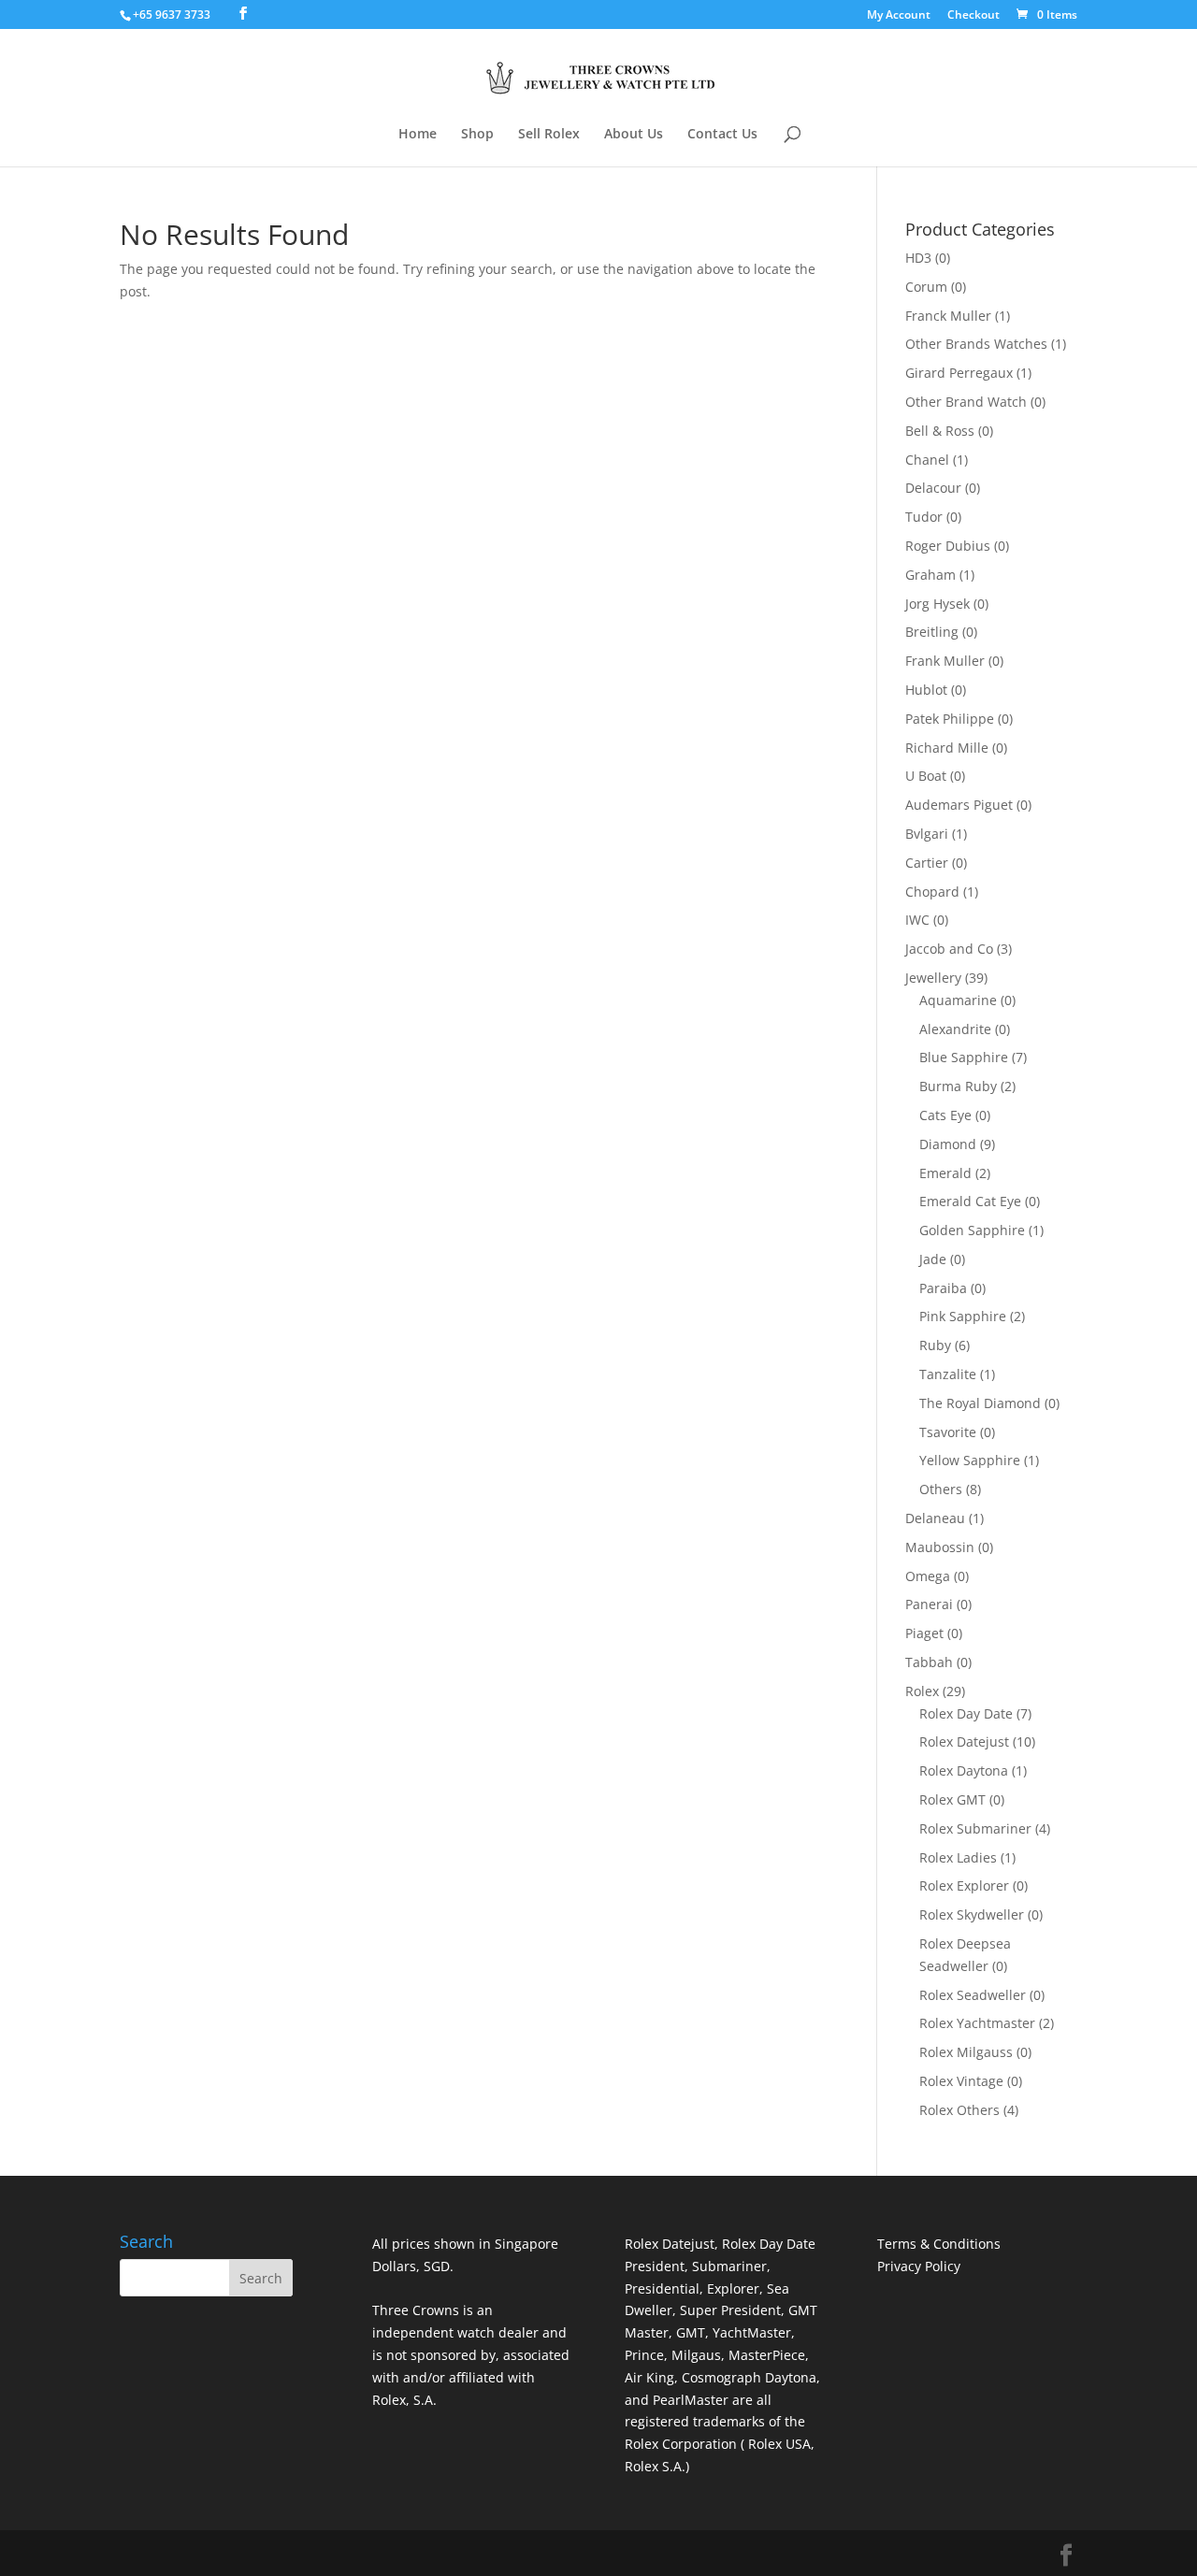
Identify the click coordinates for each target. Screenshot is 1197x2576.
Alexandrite (955, 1029)
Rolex (922, 1691)
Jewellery (933, 978)
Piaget (924, 1633)
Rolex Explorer (964, 1885)
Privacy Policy (919, 2266)
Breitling (932, 632)
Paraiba (943, 1288)
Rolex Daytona (964, 1770)
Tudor (924, 517)
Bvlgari (927, 834)
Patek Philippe (950, 719)
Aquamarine (958, 1000)
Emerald (945, 1173)
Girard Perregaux (959, 373)
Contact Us (722, 135)
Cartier (927, 863)
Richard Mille (947, 748)
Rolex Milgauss (966, 2052)
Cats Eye (945, 1115)
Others (941, 1489)
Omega (928, 1576)
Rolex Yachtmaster (977, 2023)
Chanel (927, 460)
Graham (930, 575)
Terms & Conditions (939, 2244)
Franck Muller (948, 316)
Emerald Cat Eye (970, 1201)
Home (418, 135)
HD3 (918, 258)
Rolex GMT (952, 1799)
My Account (899, 16)
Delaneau (935, 1518)
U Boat (926, 776)
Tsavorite (948, 1432)
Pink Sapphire (963, 1316)
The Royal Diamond (980, 1403)
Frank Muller (945, 661)
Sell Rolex (549, 135)
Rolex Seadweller (973, 1995)
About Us (634, 135)
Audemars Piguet (959, 805)
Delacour (933, 488)
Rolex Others (959, 2110)
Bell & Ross (940, 431)
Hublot (926, 690)
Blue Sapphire (964, 1057)
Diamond (948, 1144)
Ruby (935, 1345)
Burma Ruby (958, 1086)
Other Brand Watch (966, 402)
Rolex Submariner (975, 1828)
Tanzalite (948, 1374)
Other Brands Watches (976, 344)
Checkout (973, 16)
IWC (917, 920)
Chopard (932, 892)
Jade (933, 1259)
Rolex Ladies (958, 1857)
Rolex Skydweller (972, 1914)
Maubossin (940, 1547)
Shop (477, 135)
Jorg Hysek (937, 604)
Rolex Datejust (964, 1741)
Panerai (929, 1604)
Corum (926, 287)
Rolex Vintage (961, 2081)
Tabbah (929, 1662)
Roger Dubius (948, 546)
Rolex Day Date (966, 1713)
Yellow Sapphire (970, 1460)
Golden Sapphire (972, 1230)
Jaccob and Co (949, 949)
